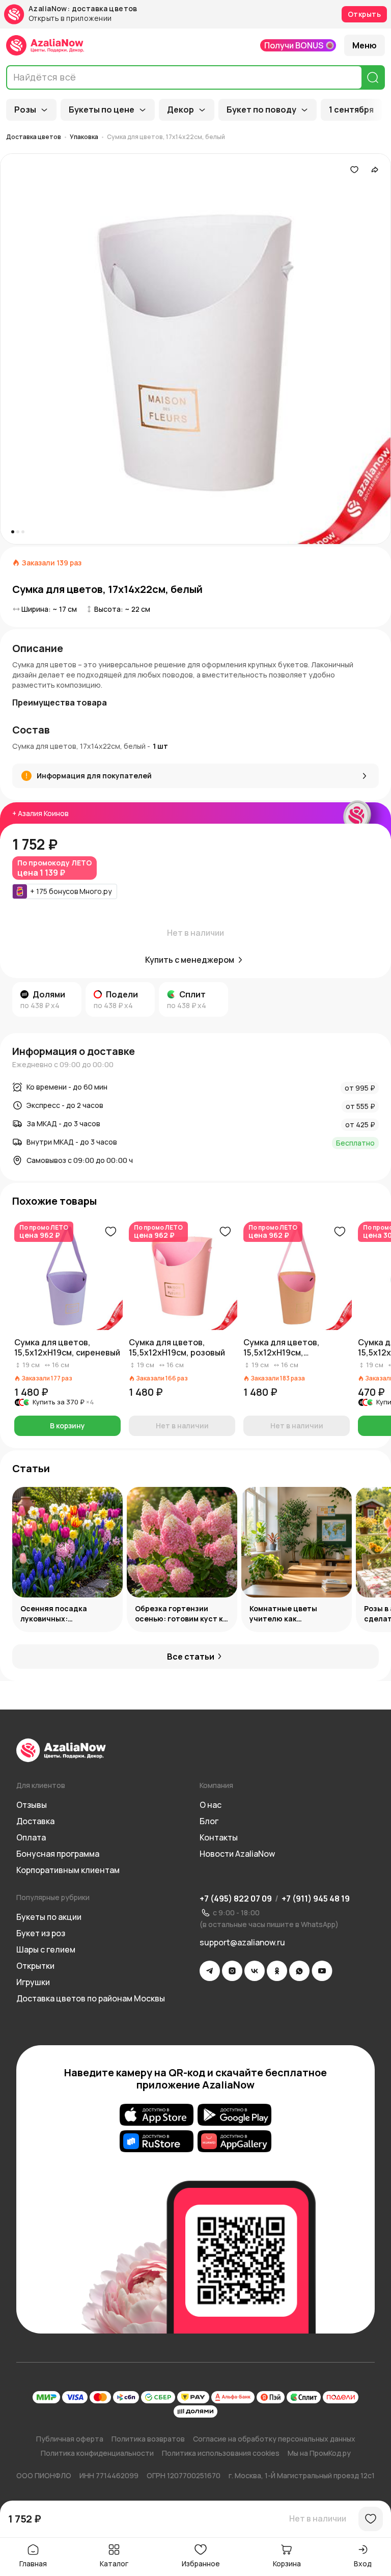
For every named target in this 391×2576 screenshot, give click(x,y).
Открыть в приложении (70, 19)
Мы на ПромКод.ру (319, 2453)
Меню (365, 45)
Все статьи (191, 1657)
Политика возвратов (148, 2439)
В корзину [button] (67, 1426)
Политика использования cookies (221, 2453)
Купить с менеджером (190, 960)
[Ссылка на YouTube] (322, 1971)
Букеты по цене (102, 110)
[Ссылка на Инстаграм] (232, 1971)
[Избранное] (354, 170)
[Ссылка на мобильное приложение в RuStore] (157, 2141)
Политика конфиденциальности (97, 2453)
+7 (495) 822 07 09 (236, 1899)
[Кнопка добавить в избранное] (110, 1232)
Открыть (364, 14)
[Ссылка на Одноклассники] (277, 1971)
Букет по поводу (261, 110)
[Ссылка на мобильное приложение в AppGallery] (234, 2141)
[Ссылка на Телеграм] (210, 1971)
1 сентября (351, 110)
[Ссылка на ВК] (255, 1971)
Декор (180, 110)
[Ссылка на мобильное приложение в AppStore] (157, 2114)
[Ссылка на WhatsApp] (299, 1971)
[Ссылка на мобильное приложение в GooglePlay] (234, 2114)
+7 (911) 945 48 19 (316, 1899)
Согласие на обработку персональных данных (274, 2439)
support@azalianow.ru (242, 1942)
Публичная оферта (70, 2439)
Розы (25, 110)
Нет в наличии (318, 2518)
